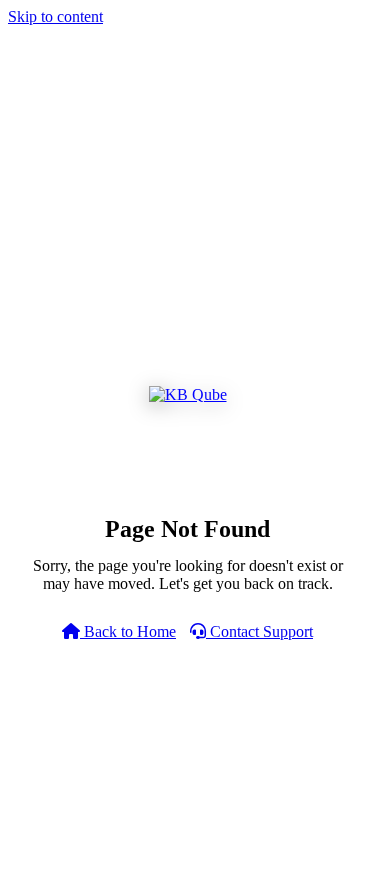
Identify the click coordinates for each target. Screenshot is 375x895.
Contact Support (259, 631)
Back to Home (128, 631)
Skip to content (55, 16)
